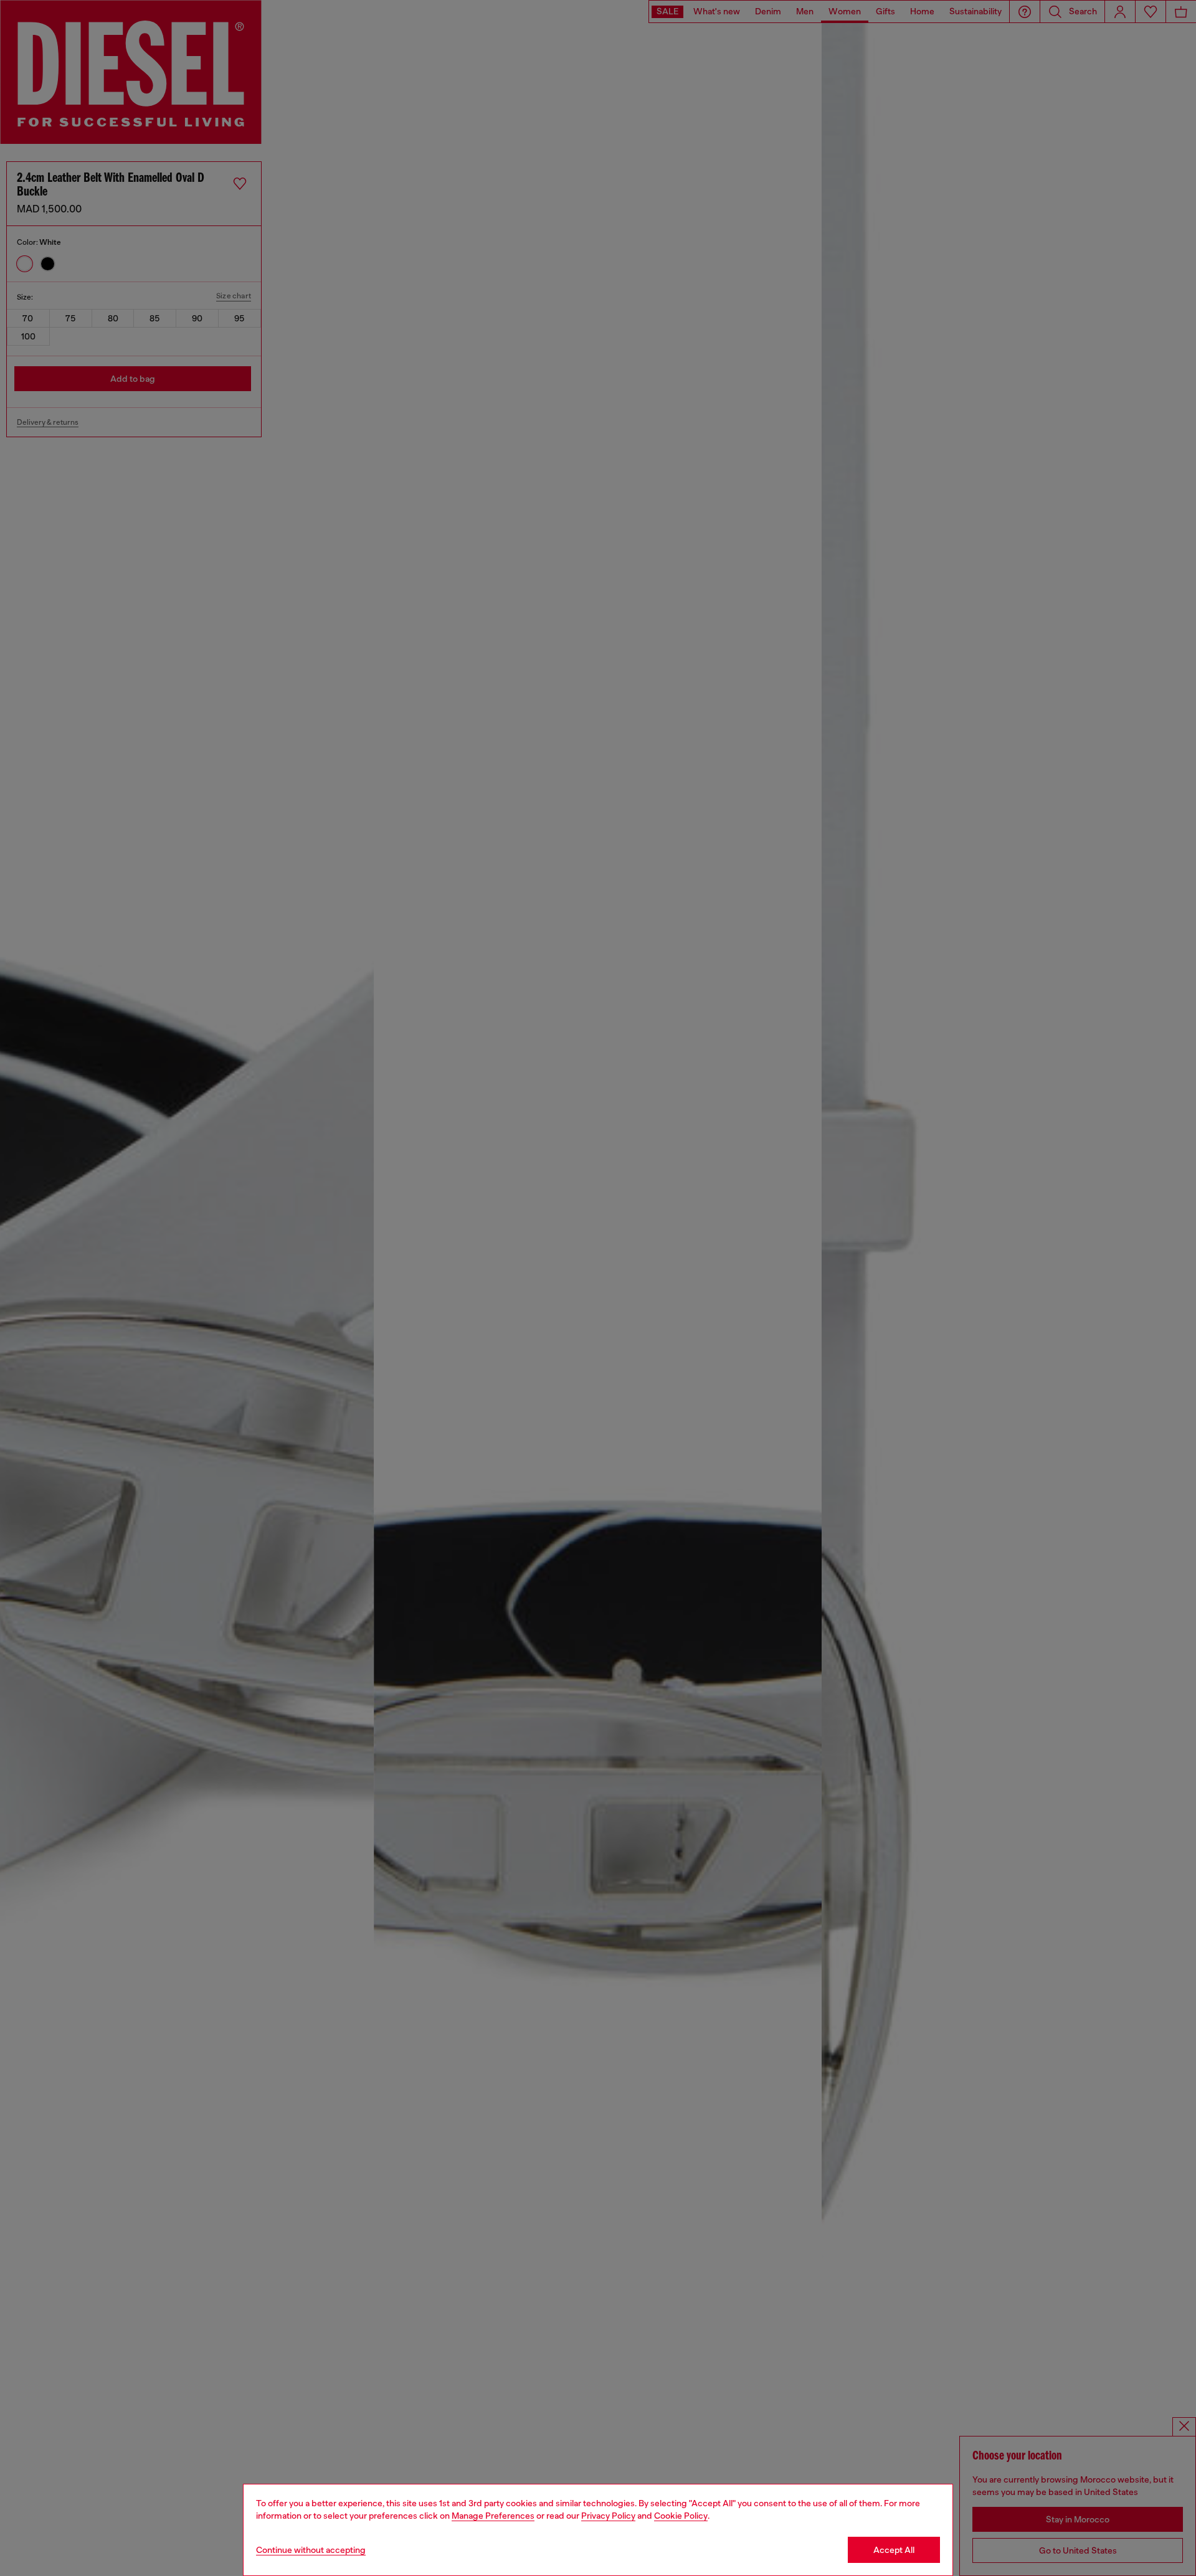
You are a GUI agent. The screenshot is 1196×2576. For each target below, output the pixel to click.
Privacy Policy (608, 2516)
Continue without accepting (311, 2550)
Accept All (894, 2550)
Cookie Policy (681, 2516)
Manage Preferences (493, 2516)
